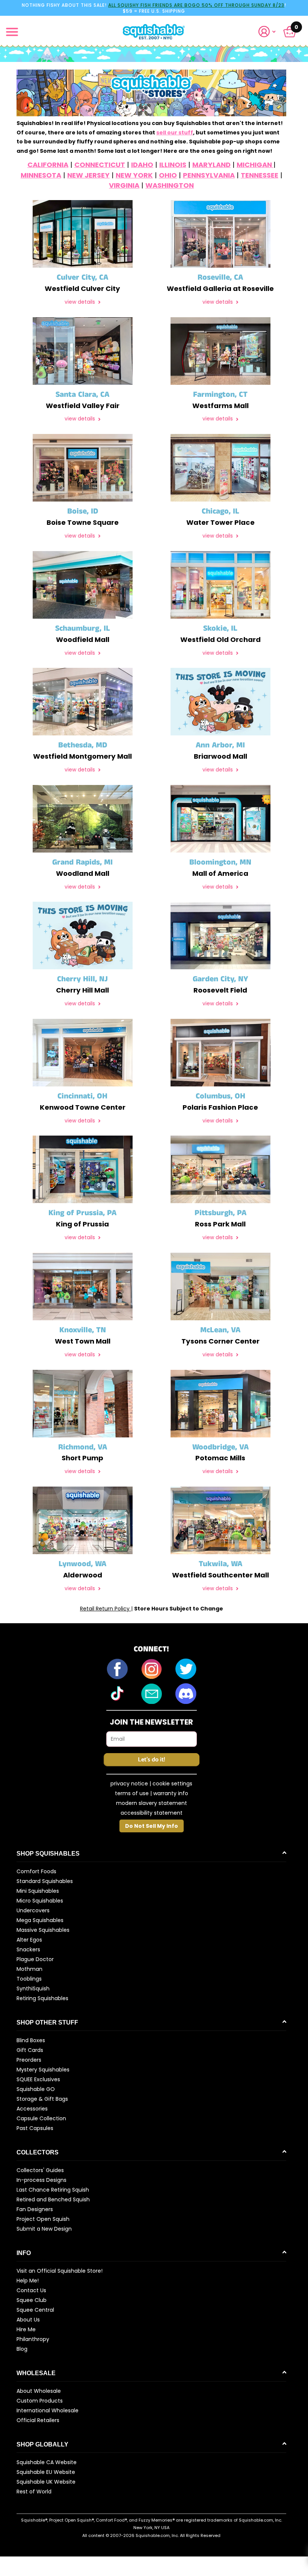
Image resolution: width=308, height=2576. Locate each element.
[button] (270, 32)
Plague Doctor (35, 1959)
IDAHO (142, 165)
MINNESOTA (41, 175)
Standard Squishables (45, 1881)
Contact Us (31, 2290)
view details (81, 302)
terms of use (132, 1793)
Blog (22, 2349)
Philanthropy (33, 2339)
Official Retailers (38, 2420)
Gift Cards (30, 2050)
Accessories (32, 2109)
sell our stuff (175, 133)
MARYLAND (211, 165)
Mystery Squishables (43, 2070)
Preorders (29, 2060)
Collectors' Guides (40, 2170)
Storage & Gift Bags (42, 2099)
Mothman (29, 1969)
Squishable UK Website (46, 2482)
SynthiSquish (33, 1988)
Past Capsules (35, 2128)
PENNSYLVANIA (209, 175)
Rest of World (34, 2492)
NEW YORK (134, 175)
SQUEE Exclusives (38, 2079)
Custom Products (40, 2401)
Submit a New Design (44, 2229)
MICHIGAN (255, 165)
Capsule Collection (41, 2118)
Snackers (28, 1949)
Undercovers (33, 1910)
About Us (28, 2320)
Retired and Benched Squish (53, 2199)
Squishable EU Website (46, 2472)
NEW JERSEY (88, 175)
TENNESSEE (260, 175)
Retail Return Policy (106, 1609)
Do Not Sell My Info (152, 1826)
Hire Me (26, 2329)
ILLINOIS (173, 165)
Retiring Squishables (42, 1998)
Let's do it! (151, 1760)
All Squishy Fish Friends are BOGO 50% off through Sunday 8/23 (196, 5)
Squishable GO (36, 2089)
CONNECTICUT (100, 165)
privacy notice (129, 1784)
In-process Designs (42, 2180)
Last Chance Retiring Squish (53, 2190)
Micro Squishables (40, 1901)
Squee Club (32, 2300)
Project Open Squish (43, 2219)
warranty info (171, 1793)
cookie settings (172, 1784)
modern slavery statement (152, 1803)
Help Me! (28, 2281)
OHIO (168, 175)
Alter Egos (29, 1940)
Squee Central (35, 2310)
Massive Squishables (43, 1930)
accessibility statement (152, 1813)
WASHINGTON (170, 185)
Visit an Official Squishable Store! (60, 2271)
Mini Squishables (38, 1891)
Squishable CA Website (47, 2462)
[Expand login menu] (267, 32)
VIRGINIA (124, 185)
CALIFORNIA (48, 165)
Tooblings (29, 1979)
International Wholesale (48, 2410)
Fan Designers (35, 2209)
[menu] (12, 32)
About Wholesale (39, 2391)
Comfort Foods (36, 1871)
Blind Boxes (31, 2040)
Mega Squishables (40, 1920)
